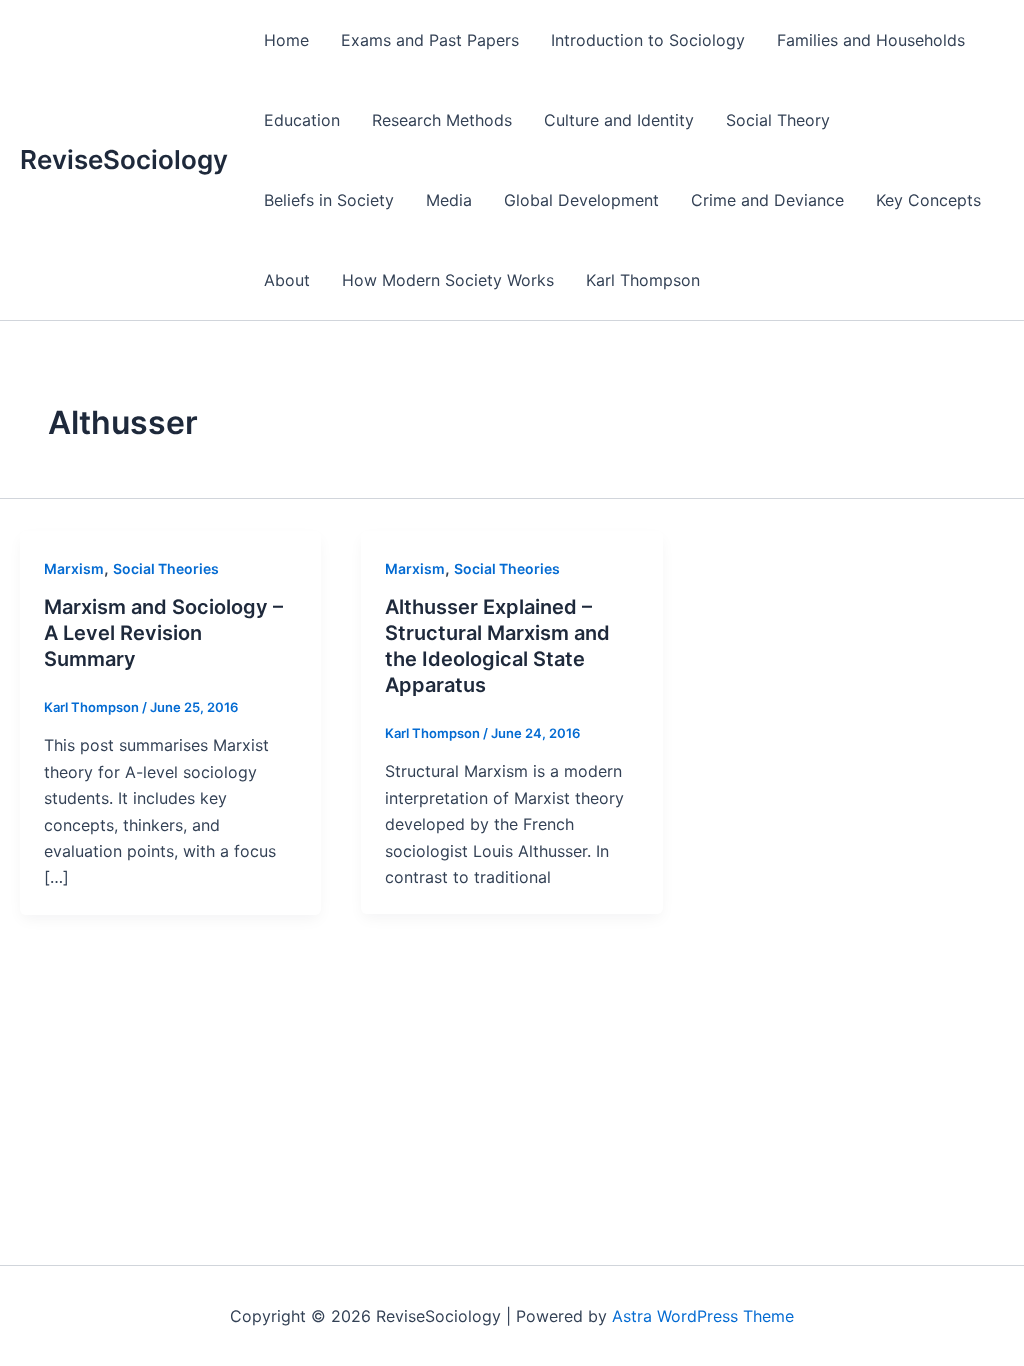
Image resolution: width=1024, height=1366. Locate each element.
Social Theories (166, 568)
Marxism (74, 568)
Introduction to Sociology (648, 40)
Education (302, 120)
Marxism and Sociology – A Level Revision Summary (163, 633)
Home (286, 40)
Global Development (581, 200)
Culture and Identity (619, 120)
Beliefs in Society (329, 200)
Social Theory (778, 120)
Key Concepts (928, 200)
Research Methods (442, 120)
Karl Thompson (643, 280)
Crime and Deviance (767, 200)
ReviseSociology (124, 159)
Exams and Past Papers (430, 40)
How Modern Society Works (448, 280)
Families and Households (871, 40)
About (287, 280)
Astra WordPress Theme (703, 1316)
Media (449, 200)
